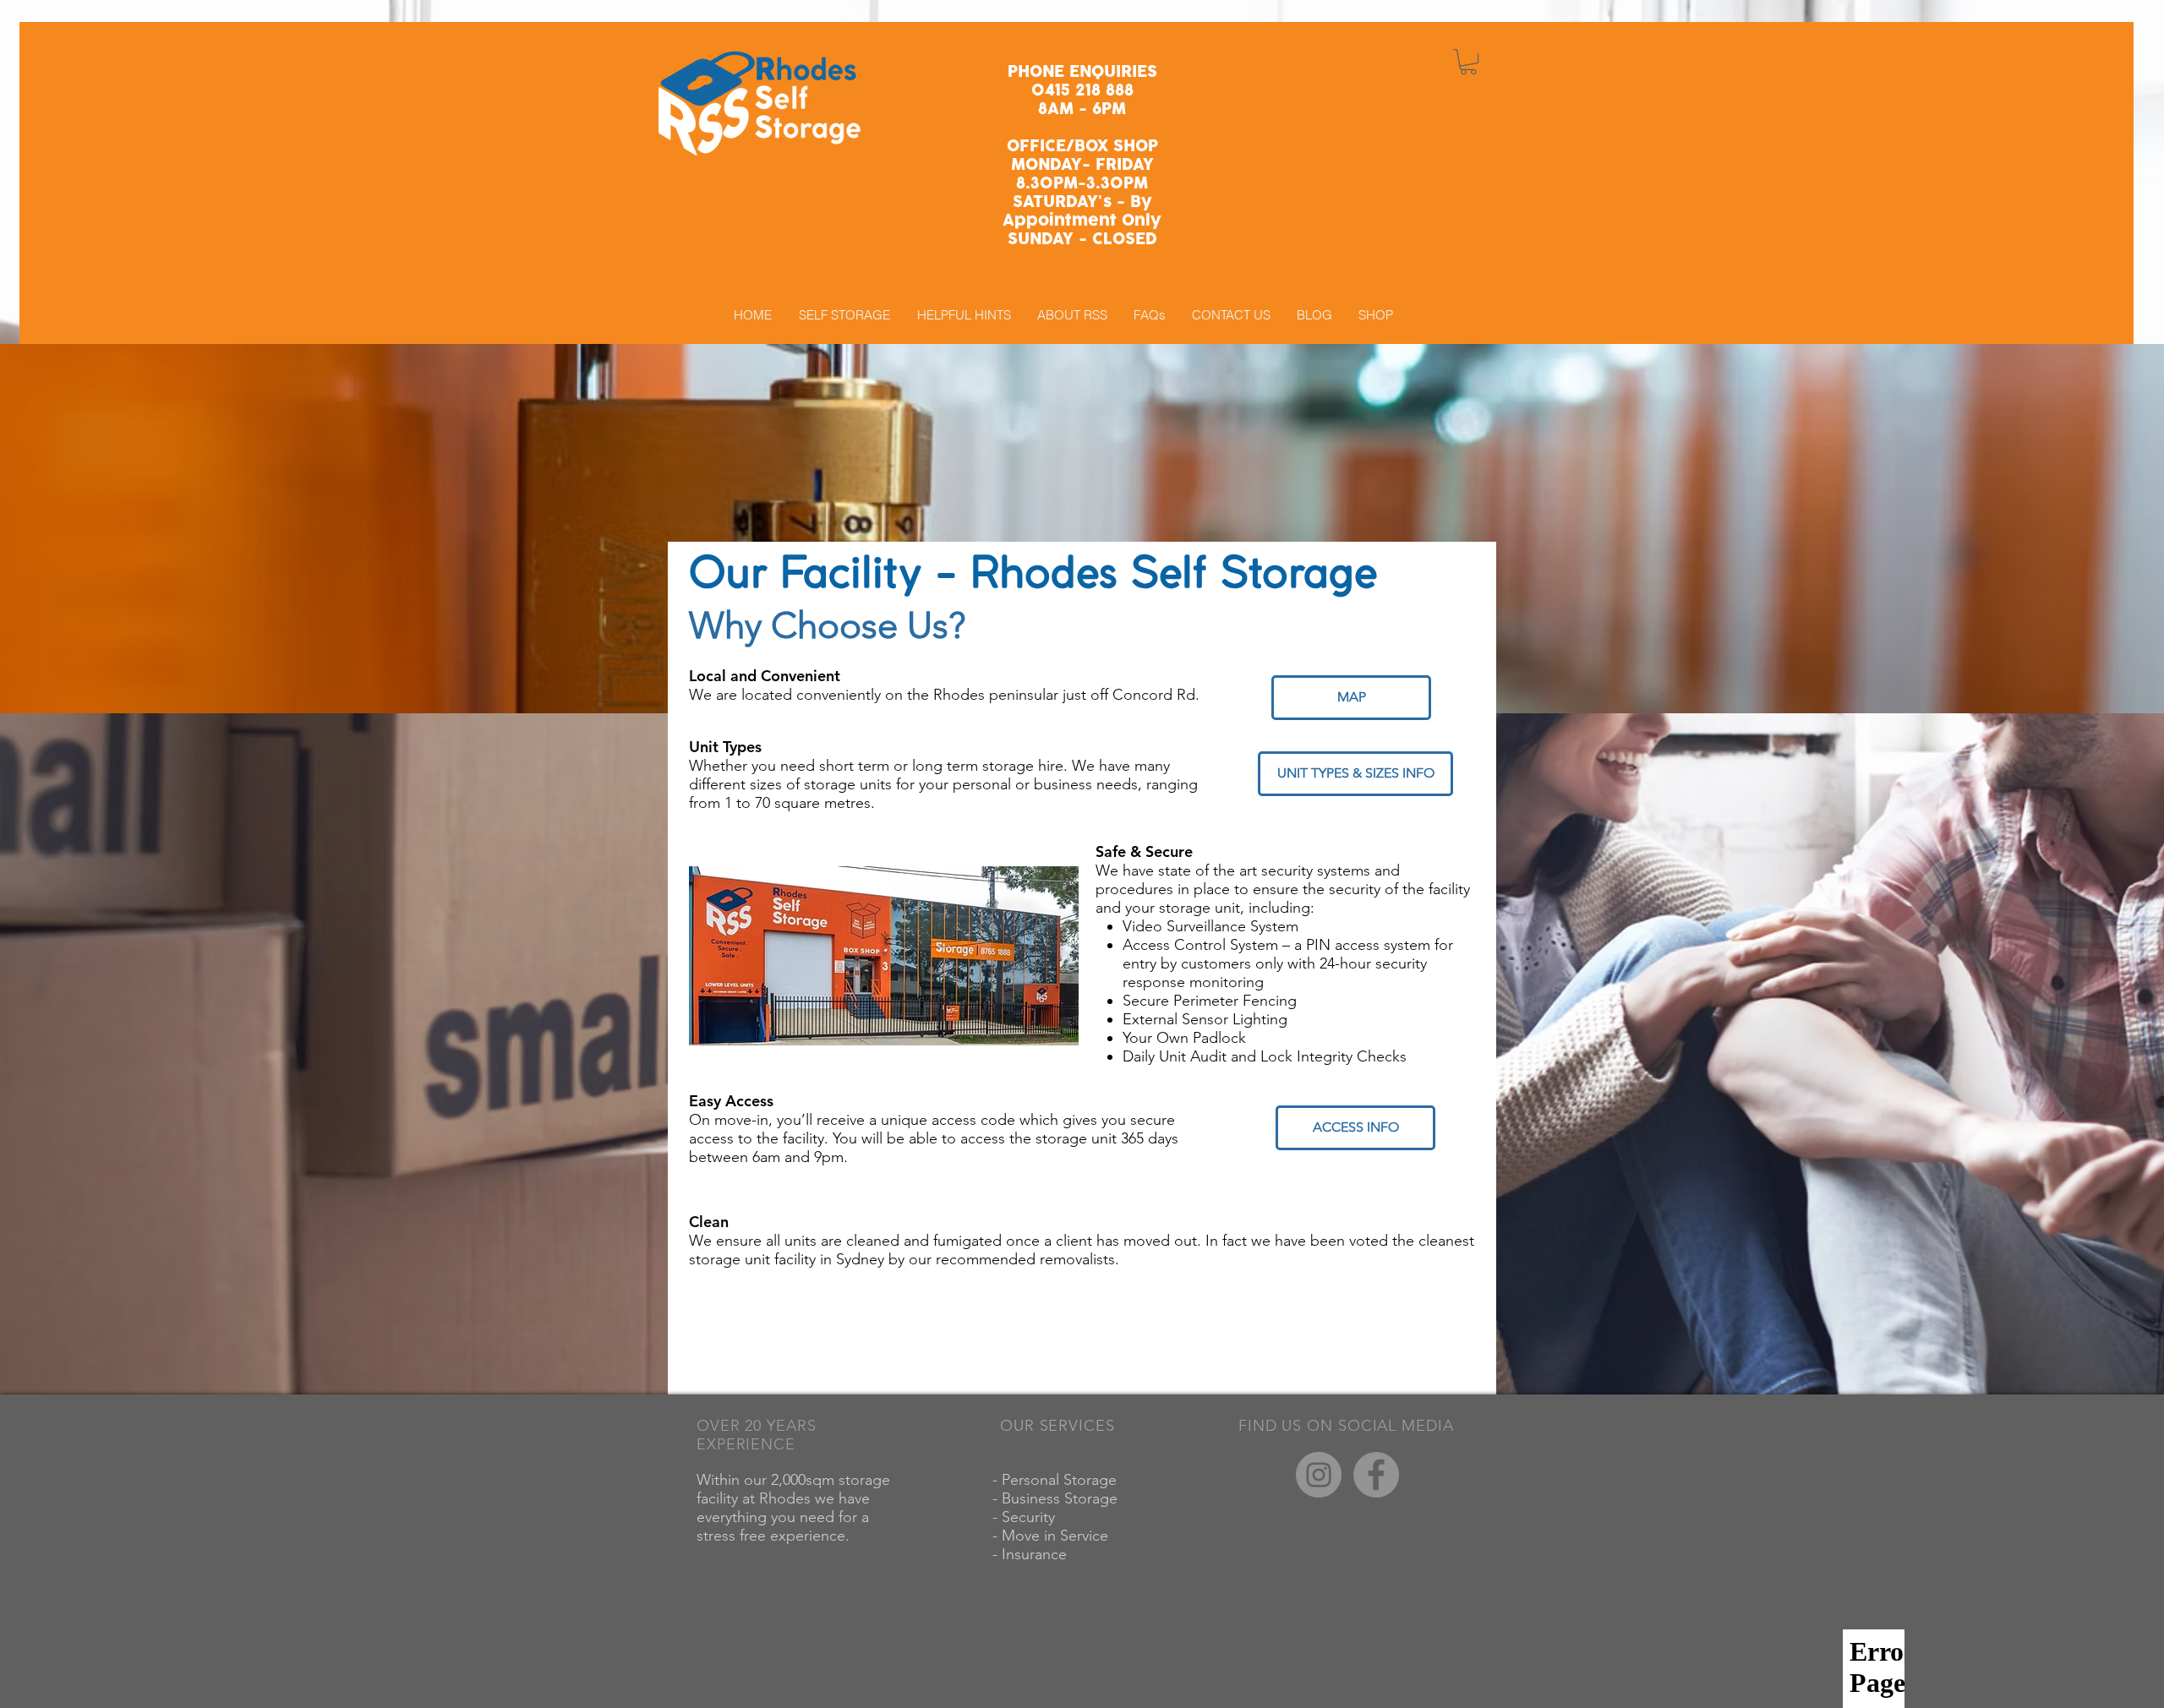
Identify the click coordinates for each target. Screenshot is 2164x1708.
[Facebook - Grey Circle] (1376, 1475)
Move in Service (1057, 1536)
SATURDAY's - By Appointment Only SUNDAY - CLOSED (1082, 221)
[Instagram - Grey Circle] (1319, 1475)
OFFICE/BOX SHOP (1082, 147)
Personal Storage (1061, 1480)
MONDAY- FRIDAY (1082, 165)
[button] (1468, 62)
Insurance (1036, 1554)
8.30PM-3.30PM (1082, 184)
